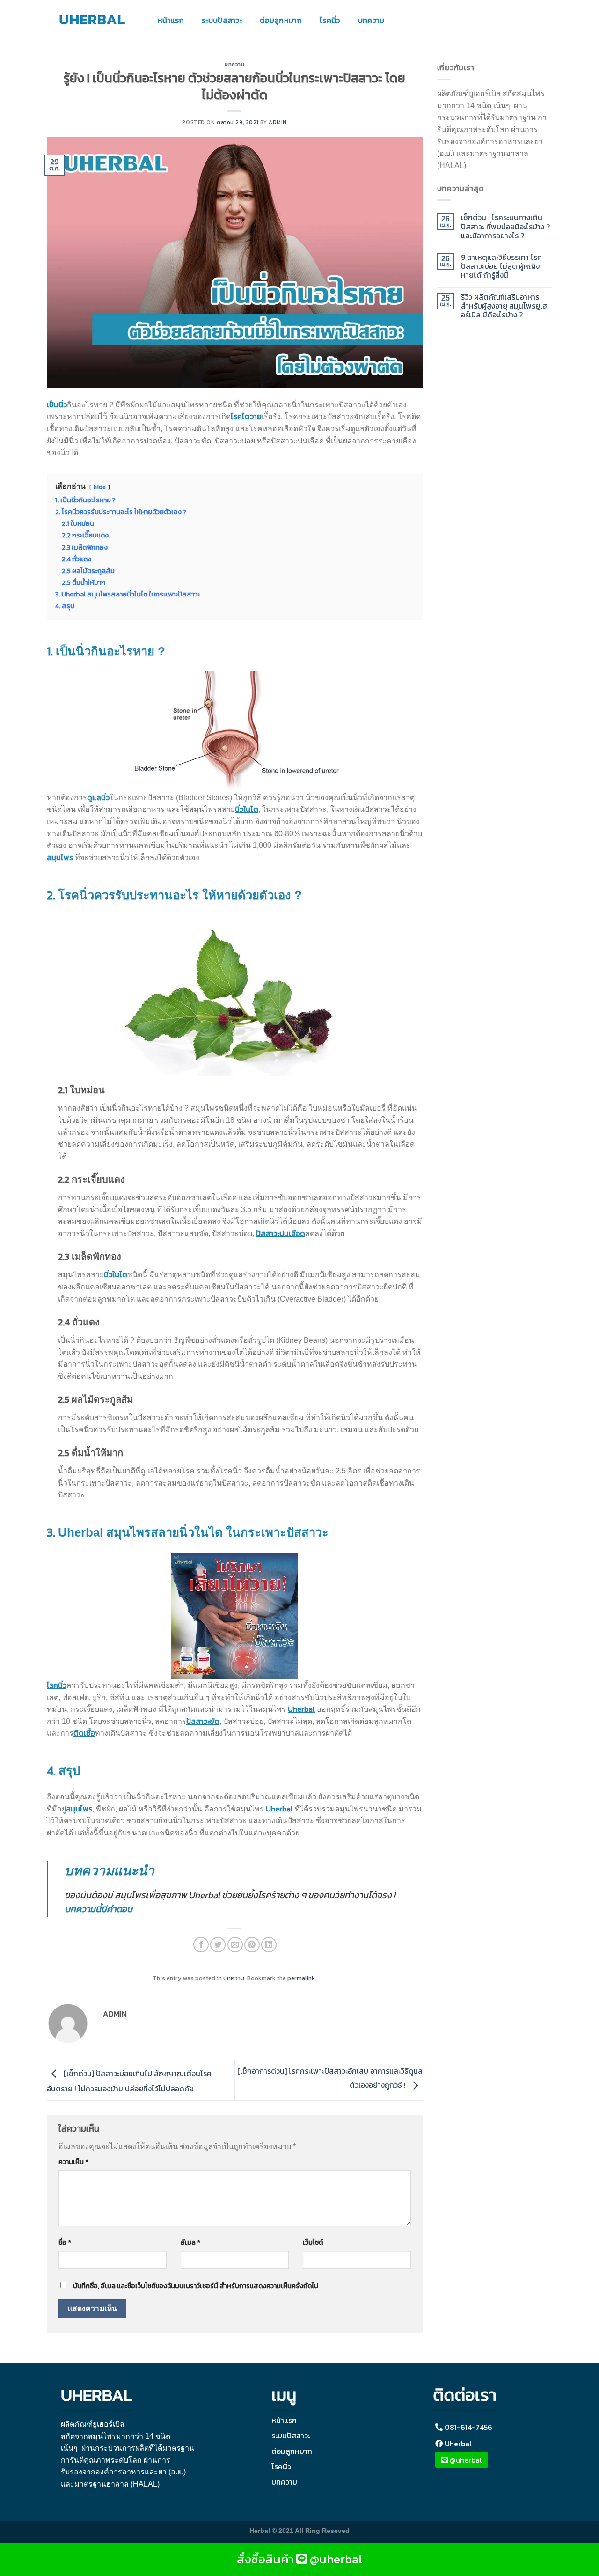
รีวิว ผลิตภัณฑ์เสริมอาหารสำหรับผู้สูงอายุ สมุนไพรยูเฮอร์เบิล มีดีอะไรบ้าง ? (504, 306)
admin (278, 122)
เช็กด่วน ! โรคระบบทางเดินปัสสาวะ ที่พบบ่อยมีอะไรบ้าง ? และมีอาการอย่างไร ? (505, 227)
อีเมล (190, 2242)
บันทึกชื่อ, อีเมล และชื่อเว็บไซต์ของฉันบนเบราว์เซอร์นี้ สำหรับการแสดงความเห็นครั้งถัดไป (196, 2286)
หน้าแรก (171, 20)
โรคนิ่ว (330, 20)
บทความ (371, 20)
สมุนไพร (60, 857)
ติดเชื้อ (84, 1733)
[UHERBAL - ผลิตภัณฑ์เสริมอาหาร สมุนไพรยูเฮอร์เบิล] (94, 20)
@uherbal (465, 2460)
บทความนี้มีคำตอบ (99, 1909)
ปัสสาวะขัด (203, 1721)
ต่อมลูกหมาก (281, 20)
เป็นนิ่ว (57, 405)
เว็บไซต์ (313, 2242)
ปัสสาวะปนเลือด (281, 1233)
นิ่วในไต (247, 809)
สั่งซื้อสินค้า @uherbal (299, 2559)
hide (100, 487)
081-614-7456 (468, 2427)
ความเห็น (73, 2162)
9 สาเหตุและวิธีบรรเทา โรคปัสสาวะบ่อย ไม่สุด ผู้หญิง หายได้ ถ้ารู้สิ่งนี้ (501, 266)
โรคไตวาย (246, 416)
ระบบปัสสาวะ (222, 20)
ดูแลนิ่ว (98, 797)
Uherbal (301, 1709)
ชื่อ (65, 2242)
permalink (301, 1978)
